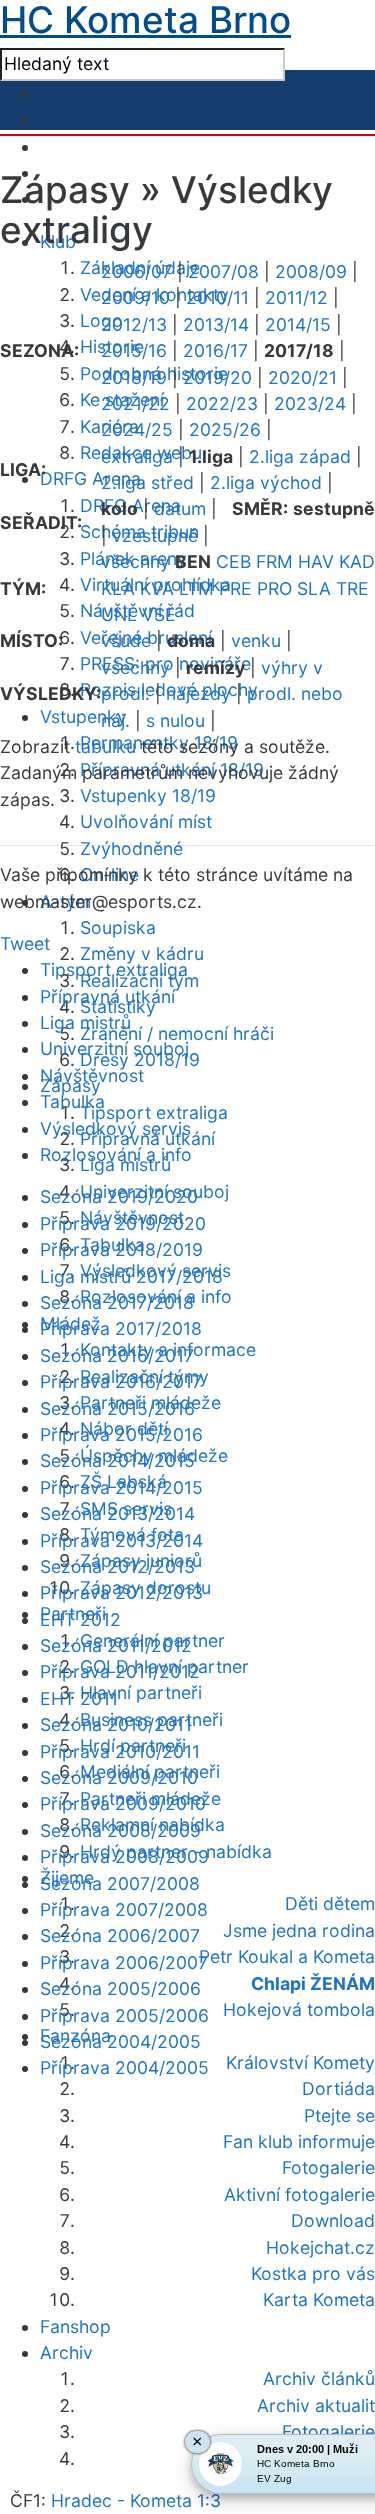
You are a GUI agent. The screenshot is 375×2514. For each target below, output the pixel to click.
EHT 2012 (80, 1619)
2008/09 (311, 271)
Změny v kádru (142, 953)
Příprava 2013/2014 (121, 1540)
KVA (157, 588)
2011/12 (296, 297)
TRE (352, 588)
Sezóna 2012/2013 (117, 1566)
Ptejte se (339, 2115)
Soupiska (118, 927)
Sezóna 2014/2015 (117, 1460)
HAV (316, 561)
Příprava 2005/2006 (124, 2015)
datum (180, 508)
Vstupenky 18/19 (148, 795)
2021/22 (135, 403)
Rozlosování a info (116, 1154)
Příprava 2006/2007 (124, 1962)
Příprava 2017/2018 (121, 1328)
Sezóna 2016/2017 (117, 1355)
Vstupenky (83, 716)
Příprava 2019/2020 (123, 1223)
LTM (196, 588)
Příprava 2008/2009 (124, 1856)
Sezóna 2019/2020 (119, 1196)
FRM (274, 561)
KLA (118, 588)
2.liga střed (147, 482)
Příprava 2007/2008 (124, 1909)
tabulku (105, 746)
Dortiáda (338, 2088)
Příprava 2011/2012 (120, 1671)
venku (256, 640)
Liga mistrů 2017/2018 (131, 1276)
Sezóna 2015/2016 (117, 1408)
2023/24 (310, 403)
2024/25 (137, 429)
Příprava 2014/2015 (121, 1487)
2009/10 (135, 297)
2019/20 (217, 377)
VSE (159, 614)
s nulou (175, 720)
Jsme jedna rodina (299, 1930)
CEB (233, 561)
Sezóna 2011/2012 (116, 1645)
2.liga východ (266, 482)
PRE (235, 588)
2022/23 (222, 403)
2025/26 (225, 429)
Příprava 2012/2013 (121, 1592)
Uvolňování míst (146, 821)
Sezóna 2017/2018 (117, 1302)
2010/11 (217, 297)
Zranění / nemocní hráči (177, 1033)
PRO (274, 588)
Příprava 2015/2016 (121, 1434)
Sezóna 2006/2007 (120, 1935)
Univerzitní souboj (114, 1048)
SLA (314, 588)
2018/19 (134, 377)
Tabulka (72, 1101)
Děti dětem (330, 1903)
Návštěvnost (92, 1075)
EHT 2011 (79, 1698)
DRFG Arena (90, 478)
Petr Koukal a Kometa (287, 1956)
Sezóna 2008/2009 (120, 1830)
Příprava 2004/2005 (124, 2067)
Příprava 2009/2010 (123, 1803)
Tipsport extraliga (154, 1112)
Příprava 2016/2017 (121, 1381)
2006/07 (136, 271)
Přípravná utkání (107, 996)
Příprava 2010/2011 (120, 1751)
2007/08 (223, 271)
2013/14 (216, 324)
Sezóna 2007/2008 (120, 1883)
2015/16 (134, 350)
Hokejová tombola (299, 2009)
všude (126, 640)
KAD (357, 561)
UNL (119, 614)
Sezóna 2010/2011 (116, 1724)
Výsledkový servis (115, 1128)
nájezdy (198, 693)
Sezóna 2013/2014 (117, 1513)
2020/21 (302, 377)
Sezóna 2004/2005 (120, 2041)
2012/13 (134, 324)
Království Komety (300, 2062)
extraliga (137, 456)
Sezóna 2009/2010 (119, 1777)
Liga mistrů (85, 1022)
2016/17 (215, 350)
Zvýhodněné (131, 848)
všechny (135, 561)
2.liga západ (300, 456)
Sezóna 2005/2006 (120, 1988)
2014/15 (298, 324)
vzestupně (155, 535)
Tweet (25, 943)
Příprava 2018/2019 (121, 1249)
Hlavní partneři (141, 1692)
